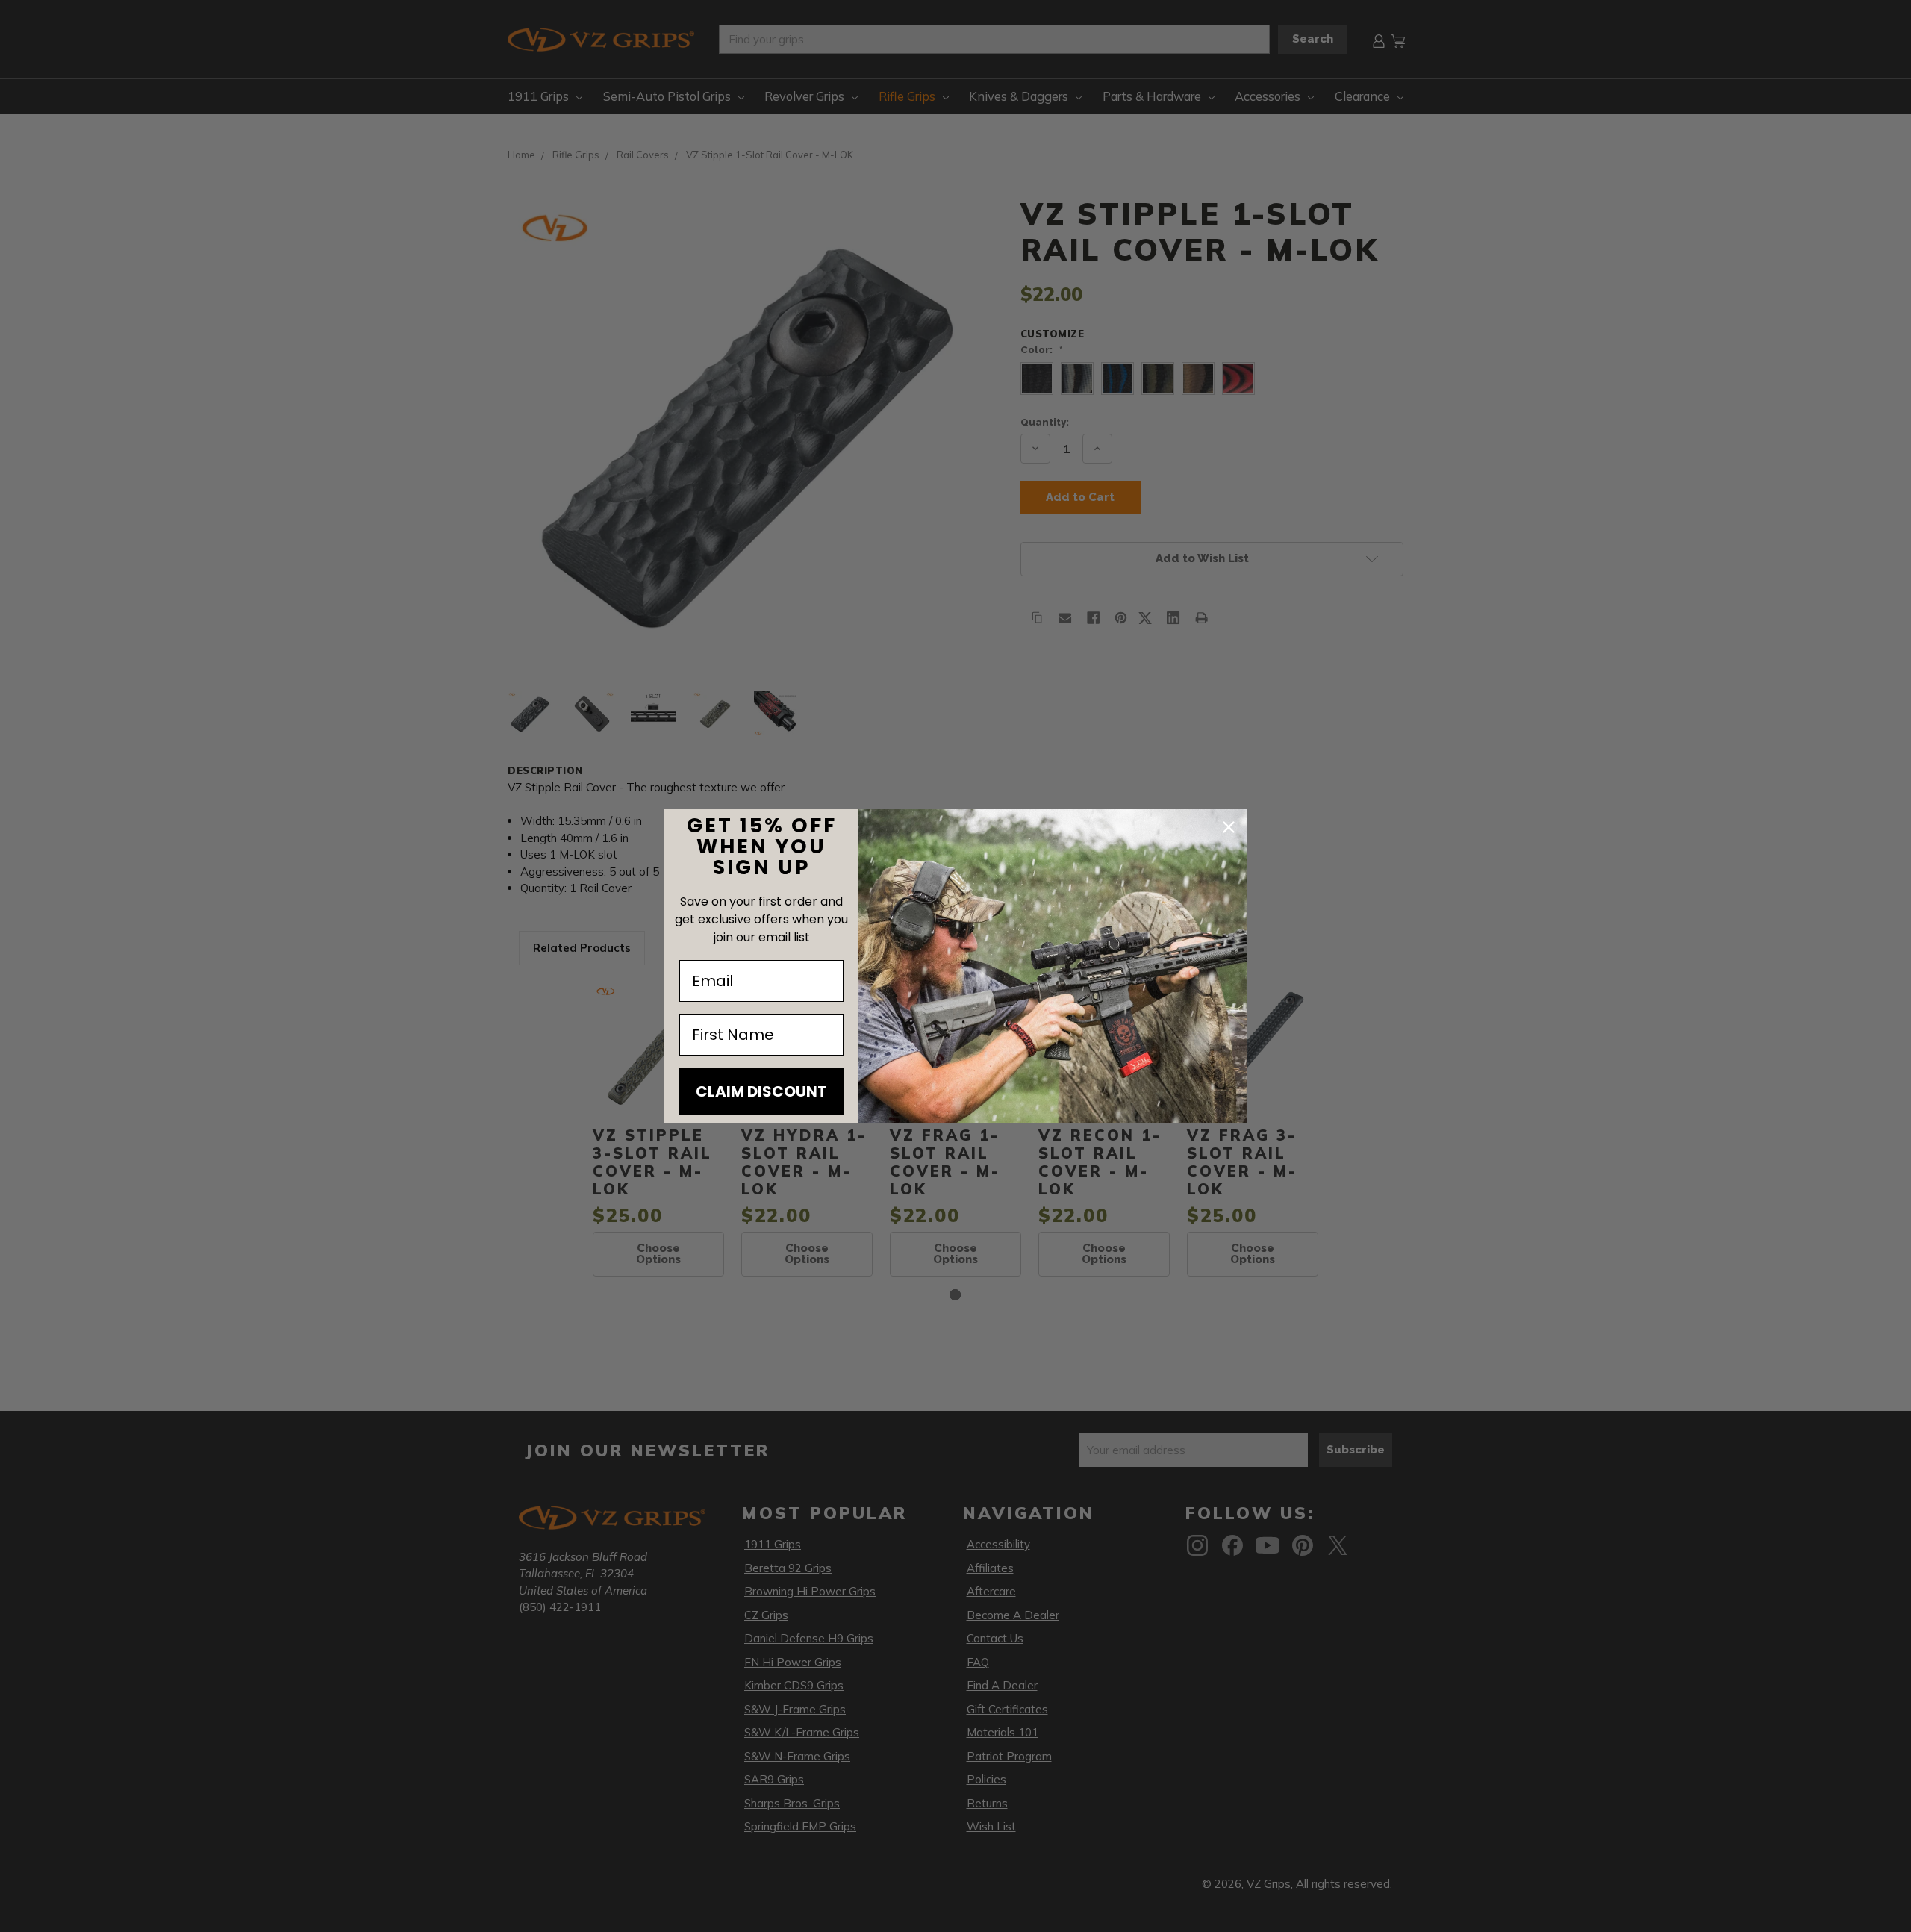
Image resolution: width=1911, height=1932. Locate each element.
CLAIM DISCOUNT (761, 1091)
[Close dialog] (1229, 827)
